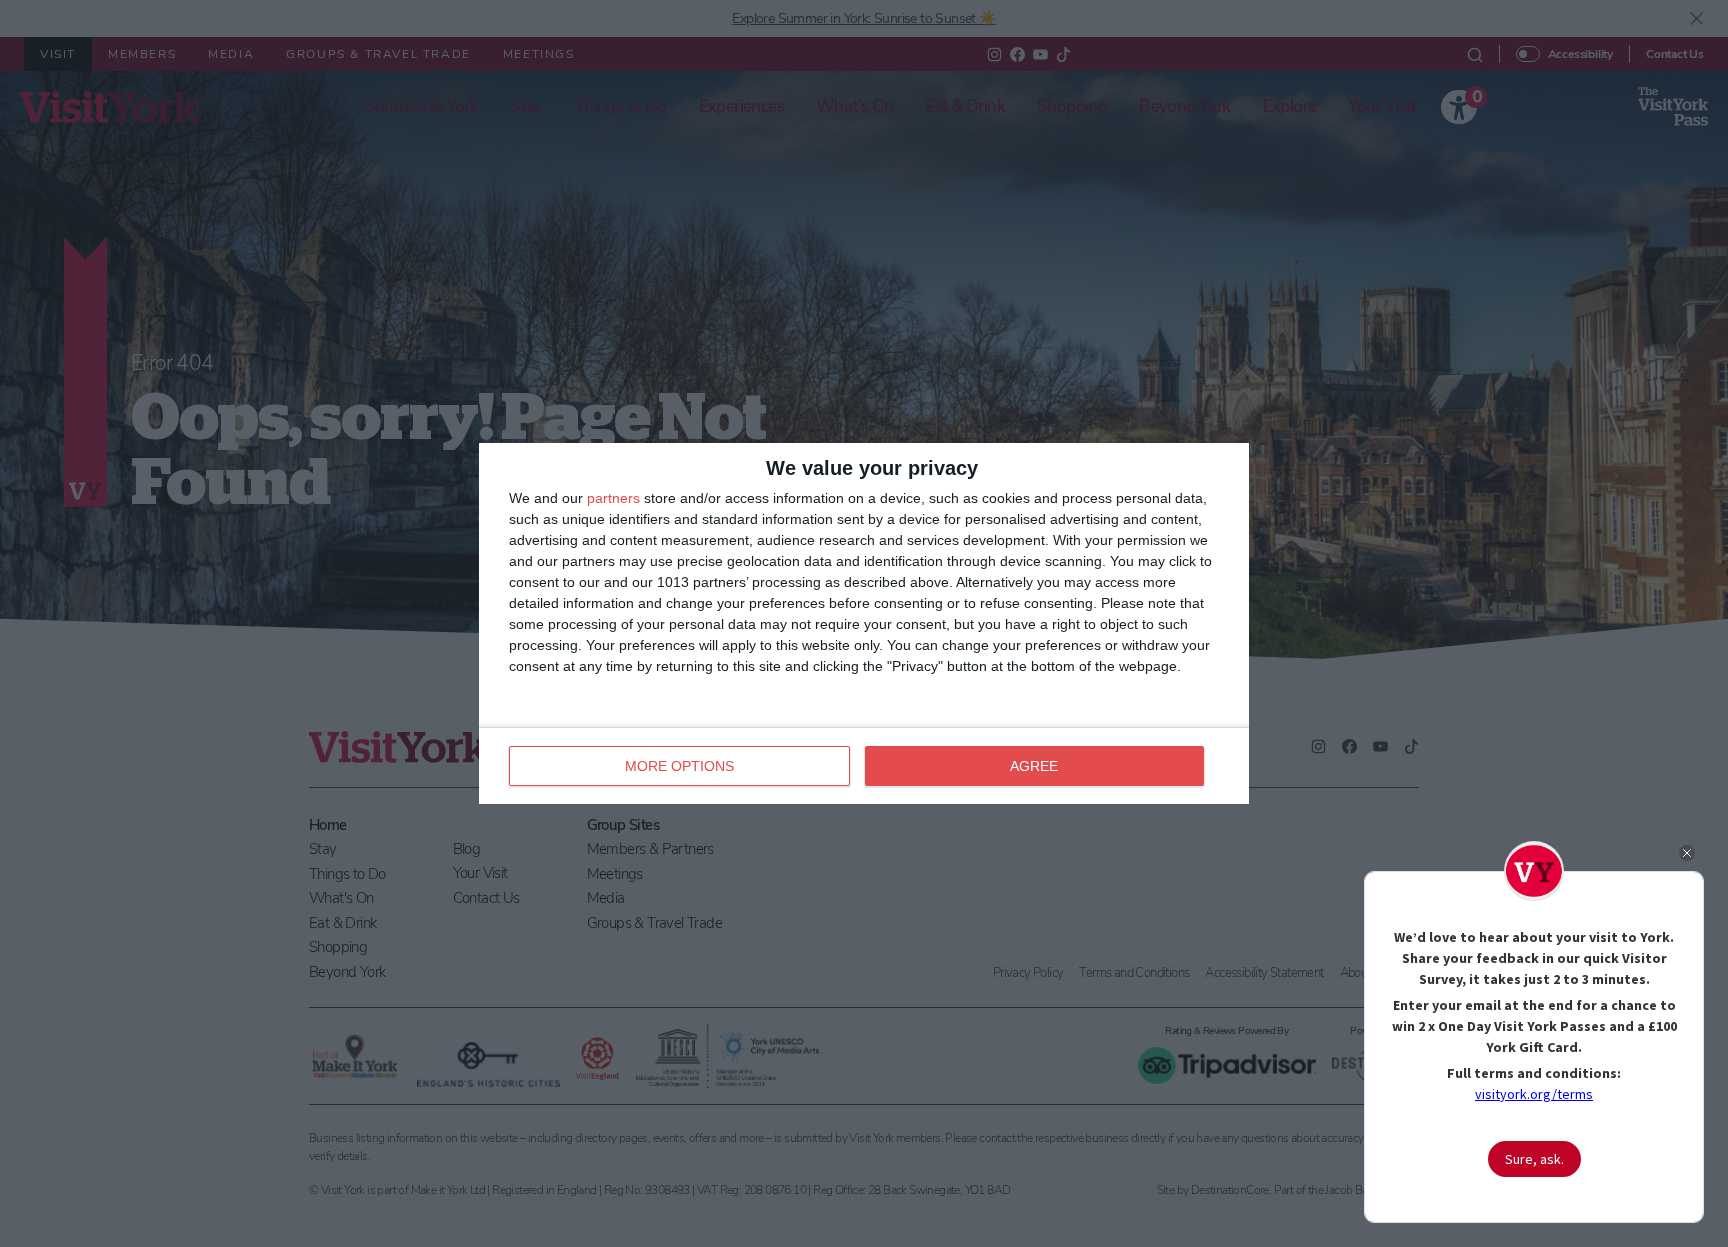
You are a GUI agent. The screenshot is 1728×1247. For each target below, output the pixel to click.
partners (613, 498)
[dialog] (864, 623)
